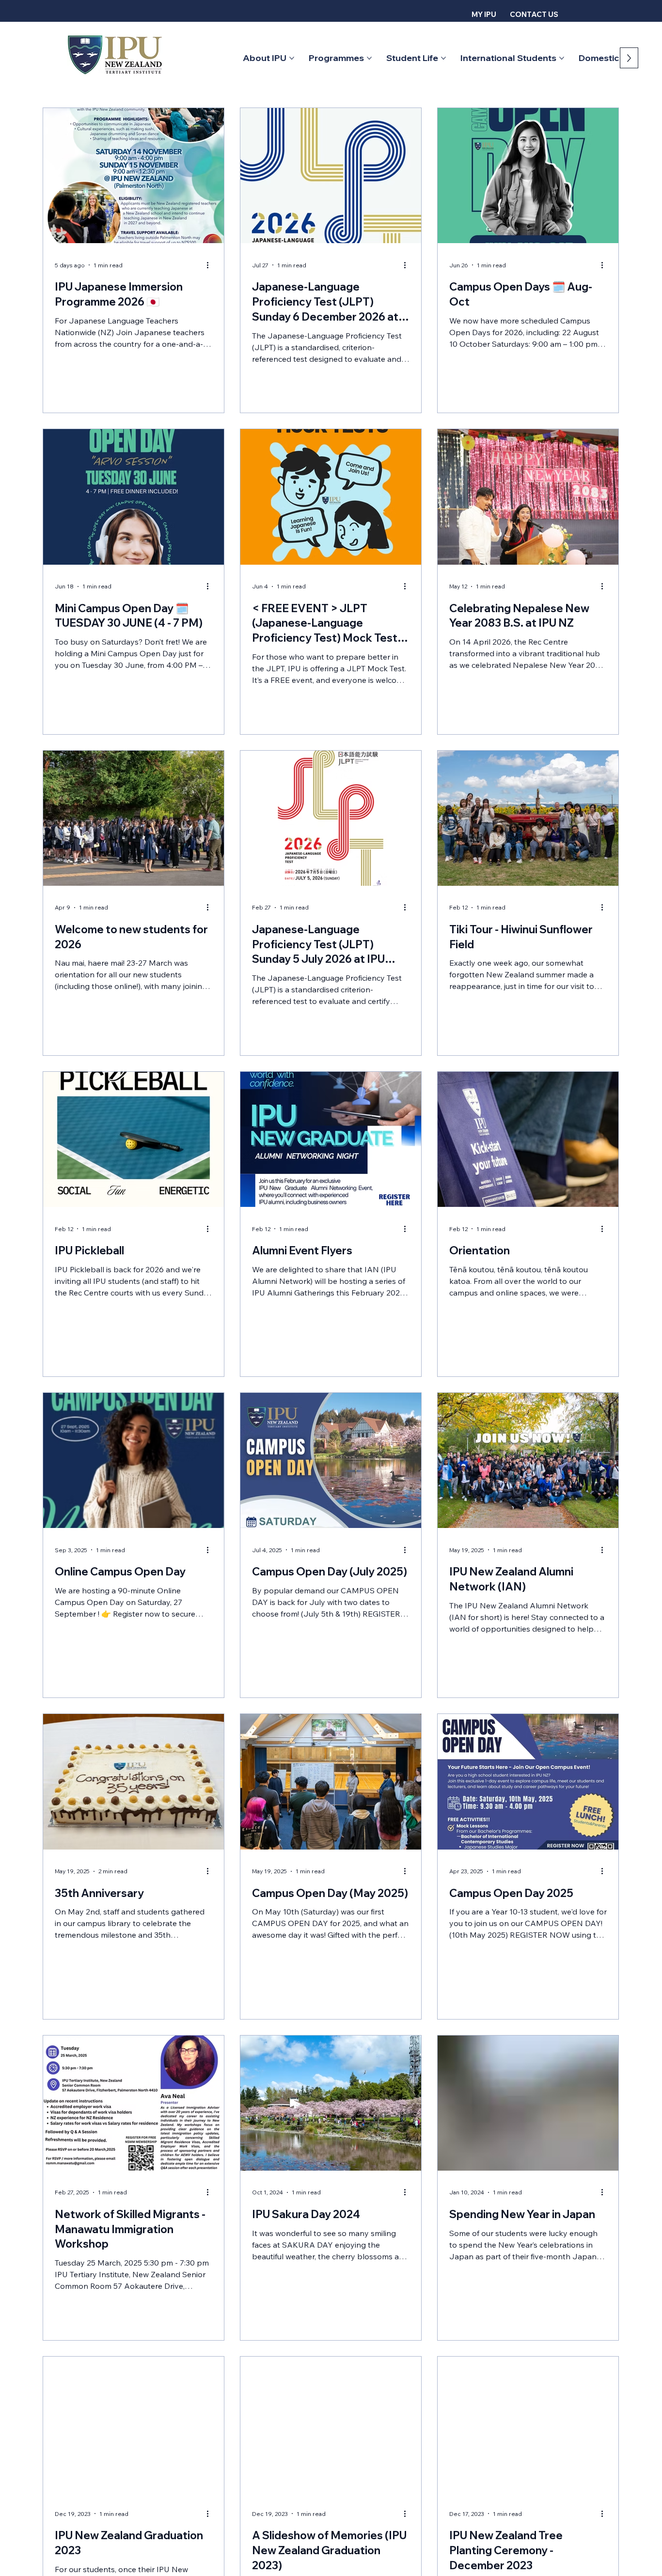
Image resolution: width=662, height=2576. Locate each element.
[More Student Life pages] (443, 58)
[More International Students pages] (562, 58)
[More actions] (211, 265)
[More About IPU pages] (292, 58)
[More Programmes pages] (369, 58)
